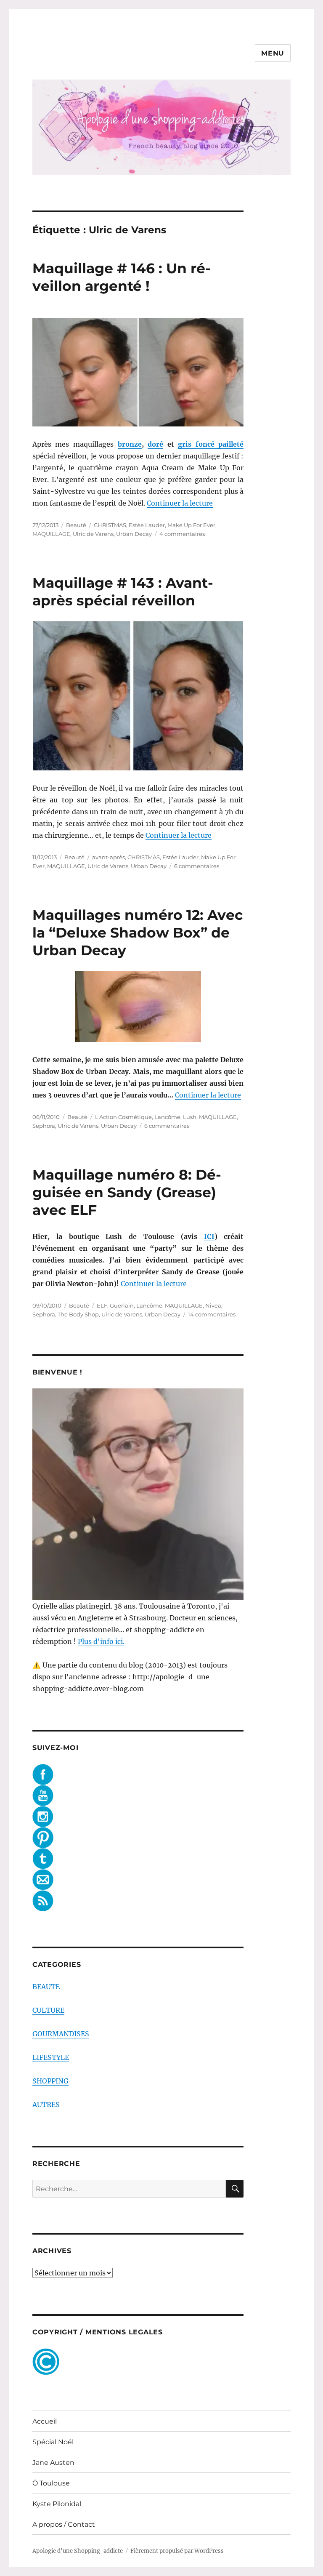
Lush (190, 1117)
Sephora (44, 1126)
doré (155, 444)
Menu (273, 53)
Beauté (76, 525)
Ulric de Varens (93, 534)
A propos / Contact (64, 2524)
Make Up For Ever (191, 525)
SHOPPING (50, 2081)
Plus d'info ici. (101, 1641)
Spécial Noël (53, 2442)
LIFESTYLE (51, 2057)
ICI (209, 1236)
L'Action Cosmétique (123, 1117)
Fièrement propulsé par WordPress (177, 2551)
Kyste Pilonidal (57, 2504)
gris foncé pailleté (211, 444)
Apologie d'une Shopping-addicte (78, 2551)
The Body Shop (78, 1314)
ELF (102, 1305)
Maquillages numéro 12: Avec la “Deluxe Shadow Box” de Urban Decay (138, 932)
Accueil (45, 2421)
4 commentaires (182, 534)
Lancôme (167, 1117)
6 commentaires (197, 866)
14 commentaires (212, 1314)
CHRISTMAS (110, 525)
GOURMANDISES (61, 2034)
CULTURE (48, 2010)
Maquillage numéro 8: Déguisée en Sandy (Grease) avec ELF (127, 1192)
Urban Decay (134, 534)
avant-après (109, 857)
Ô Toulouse (51, 2483)
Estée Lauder (147, 525)
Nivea (213, 1305)
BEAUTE (46, 1987)
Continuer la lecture (180, 503)
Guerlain (122, 1305)
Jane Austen (53, 2463)
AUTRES (46, 2104)
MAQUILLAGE (51, 534)
